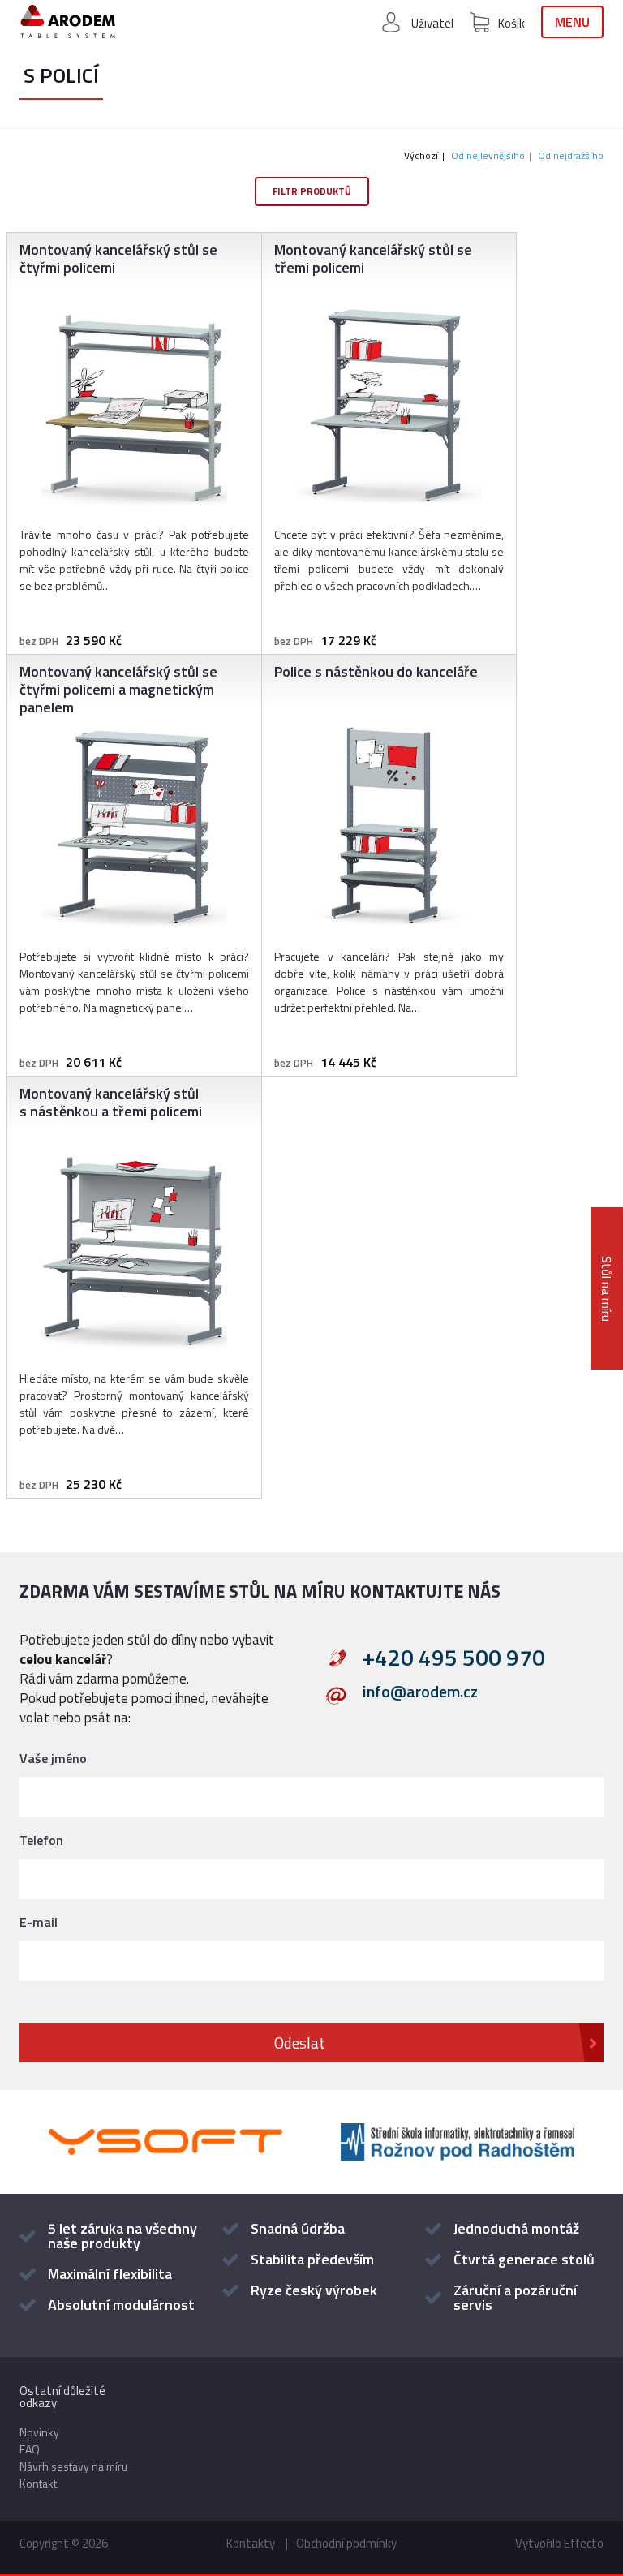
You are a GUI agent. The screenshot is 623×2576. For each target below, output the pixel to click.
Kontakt (38, 2483)
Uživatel (432, 23)
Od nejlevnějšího (488, 155)
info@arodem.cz (420, 1694)
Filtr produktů (312, 191)
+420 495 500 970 (454, 1658)
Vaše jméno (53, 1758)
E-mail (39, 1922)
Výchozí (421, 155)
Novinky (39, 2432)
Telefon (41, 1840)
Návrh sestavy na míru (73, 2466)
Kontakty (251, 2543)
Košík (511, 23)
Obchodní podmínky (346, 2543)
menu (572, 22)
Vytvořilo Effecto (559, 2543)
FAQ (30, 2449)
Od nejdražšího (571, 155)
